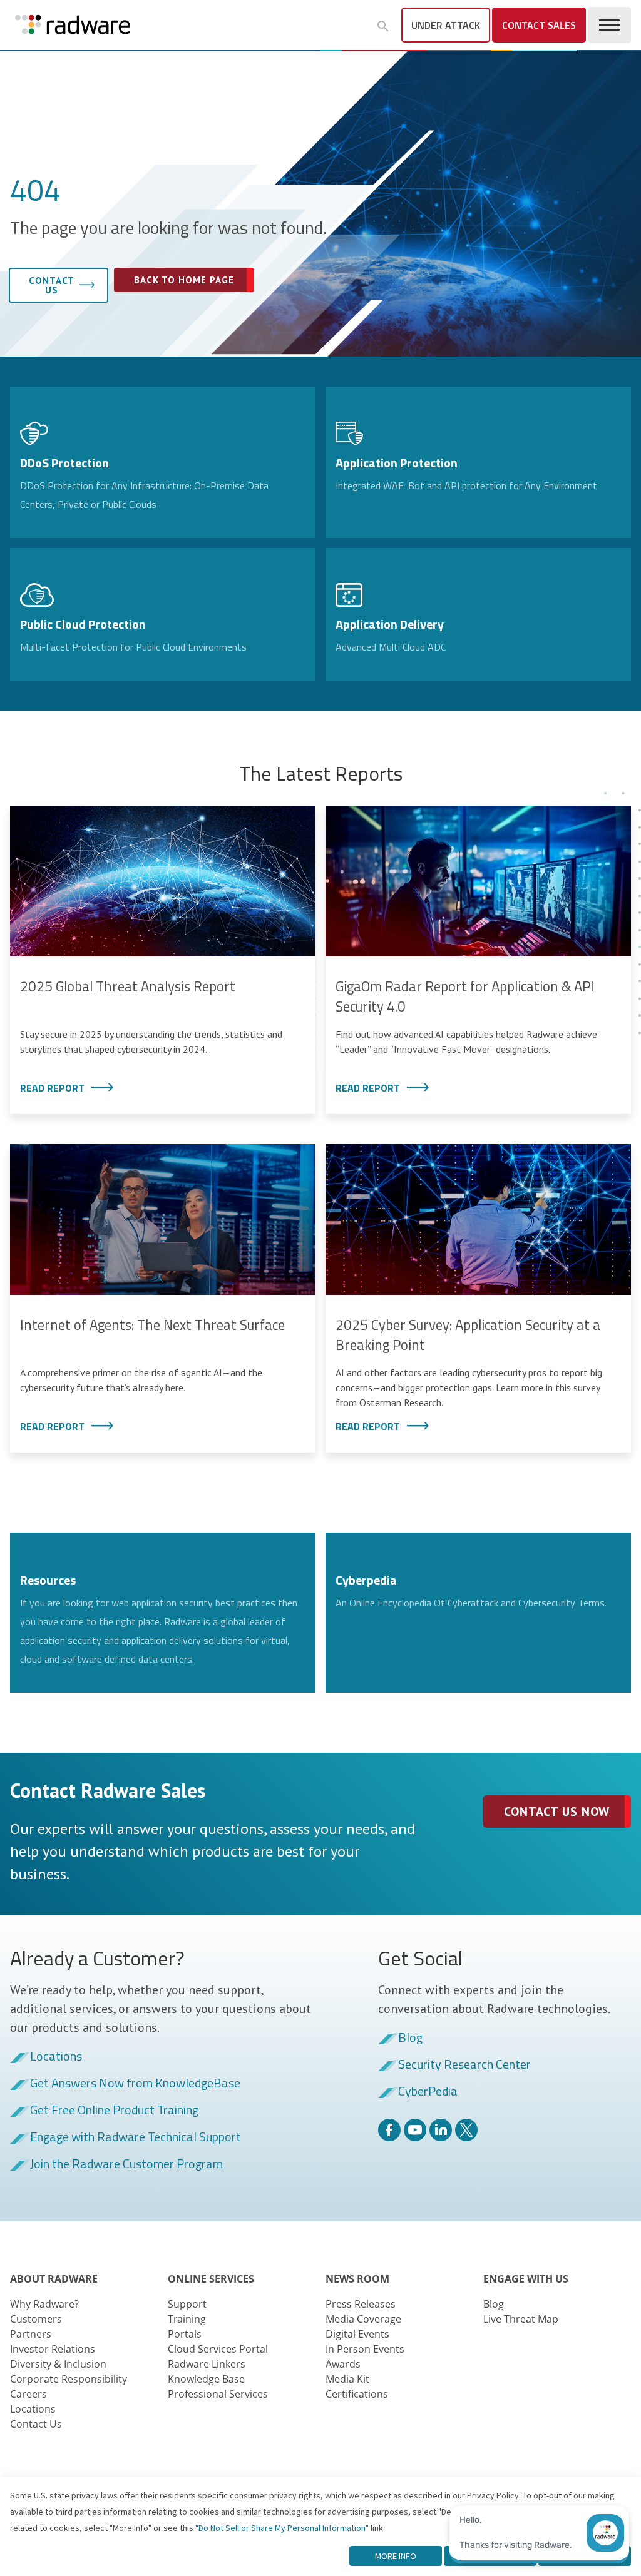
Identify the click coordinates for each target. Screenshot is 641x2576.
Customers (36, 2319)
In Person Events (365, 2349)
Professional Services (218, 2394)
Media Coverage (363, 2319)
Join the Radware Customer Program (126, 2164)
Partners (31, 2334)
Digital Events (357, 2334)
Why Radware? (44, 2304)
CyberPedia (428, 2092)
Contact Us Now (557, 1812)
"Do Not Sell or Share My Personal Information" (282, 2528)
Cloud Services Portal (218, 2349)
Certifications (357, 2394)
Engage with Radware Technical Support (136, 2137)
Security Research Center (464, 2065)
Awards (343, 2364)
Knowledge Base (206, 2379)
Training (187, 2319)
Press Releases (361, 2304)
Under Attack (446, 25)
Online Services (211, 2279)
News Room (357, 2279)
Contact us (52, 285)
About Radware (54, 2279)
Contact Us (36, 2424)
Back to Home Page (184, 280)
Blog (410, 2038)
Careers (28, 2394)
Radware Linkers (207, 2364)
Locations (56, 2057)
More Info (396, 2556)
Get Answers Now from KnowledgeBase (135, 2084)
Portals (185, 2334)
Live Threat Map (521, 2319)
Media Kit (347, 2379)
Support (187, 2304)
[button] (383, 26)
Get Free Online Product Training (114, 2111)
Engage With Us (526, 2279)
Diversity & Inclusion (58, 2364)
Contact (539, 25)
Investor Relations (53, 2349)
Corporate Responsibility (69, 2379)
